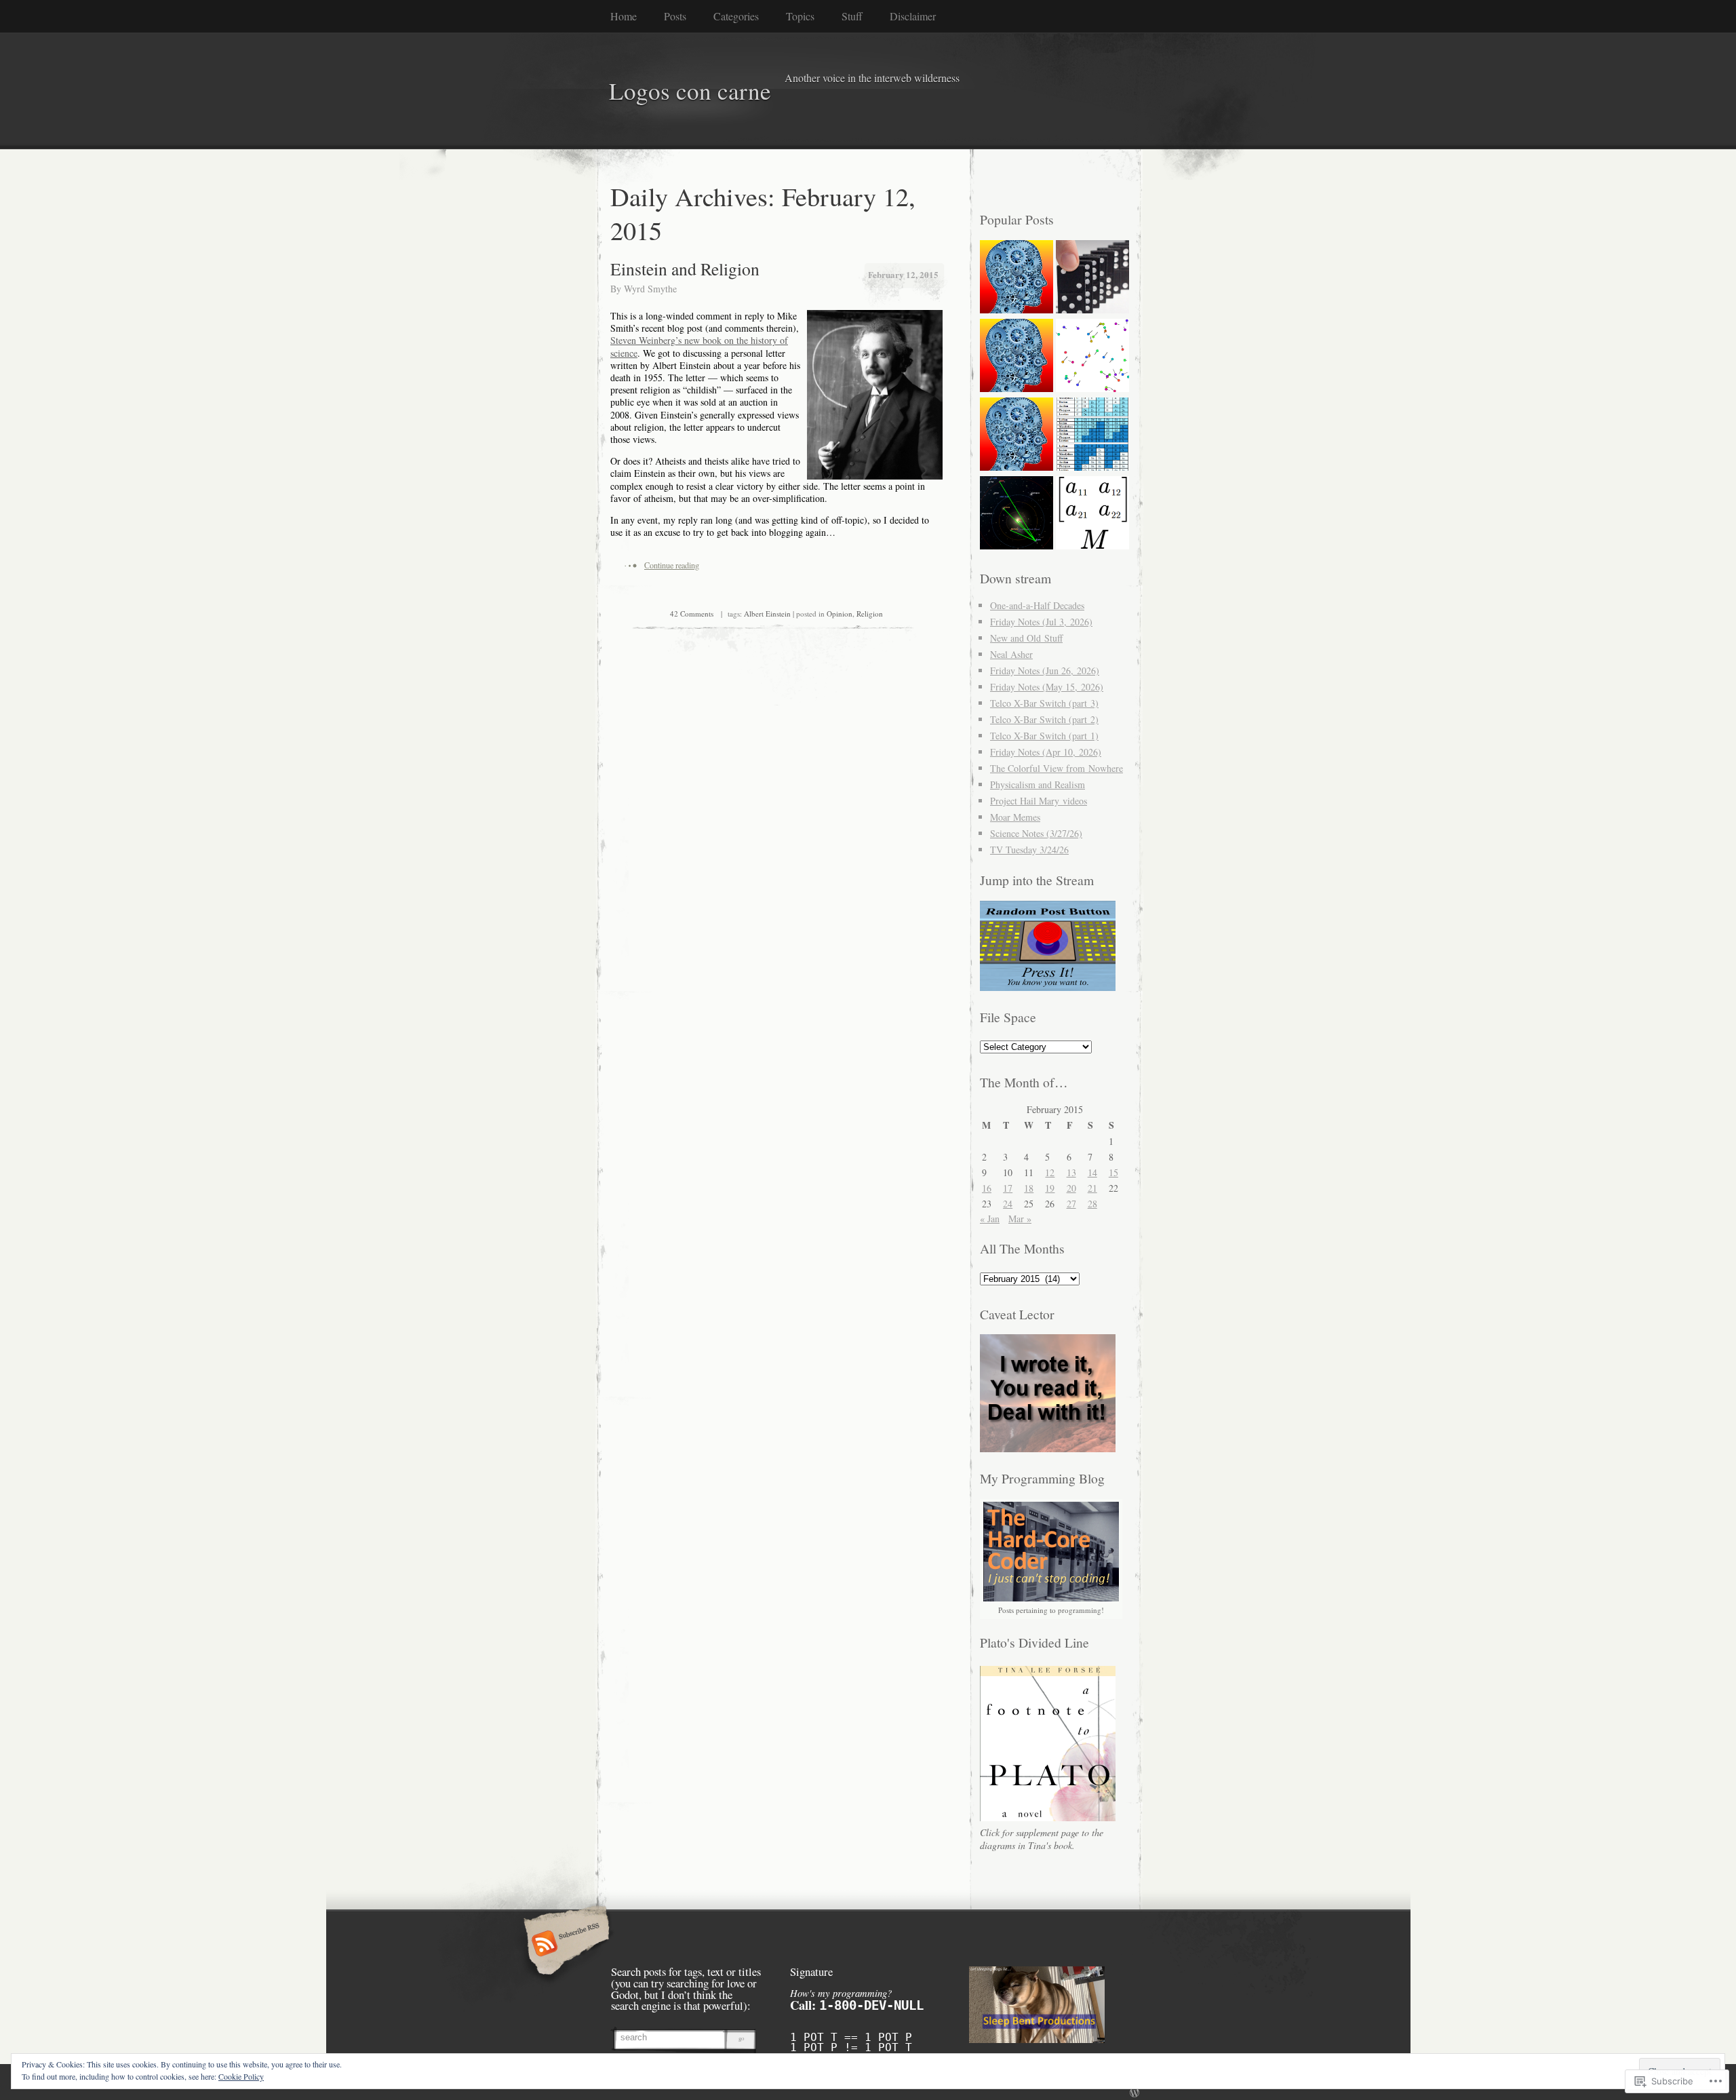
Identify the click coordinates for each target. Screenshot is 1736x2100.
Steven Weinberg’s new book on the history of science (699, 346)
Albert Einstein (767, 614)
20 (1071, 1188)
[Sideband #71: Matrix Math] (1092, 514)
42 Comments (692, 614)
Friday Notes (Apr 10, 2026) (1046, 752)
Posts (675, 16)
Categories (736, 16)
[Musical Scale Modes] (1092, 435)
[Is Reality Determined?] (1092, 278)
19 (1050, 1188)
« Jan (990, 1219)
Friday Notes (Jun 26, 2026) (1045, 670)
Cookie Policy (241, 2076)
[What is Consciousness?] (1017, 357)
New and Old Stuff (1026, 638)
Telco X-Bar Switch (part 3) (1044, 703)
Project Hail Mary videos (1039, 801)
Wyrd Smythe (650, 289)
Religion (870, 614)
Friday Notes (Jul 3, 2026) (1041, 622)
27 (1071, 1204)
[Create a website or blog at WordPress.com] (1135, 2093)
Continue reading (672, 565)
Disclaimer (913, 16)
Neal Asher (1011, 654)
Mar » (1020, 1219)
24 (1008, 1204)
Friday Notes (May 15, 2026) (1047, 687)
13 (1071, 1172)
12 (1050, 1172)
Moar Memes (1015, 817)
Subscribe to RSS (565, 1945)
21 (1092, 1188)
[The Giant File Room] (1017, 278)
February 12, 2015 (903, 274)
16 (987, 1188)
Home (624, 16)
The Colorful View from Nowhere (1057, 768)
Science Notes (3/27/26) (1036, 833)
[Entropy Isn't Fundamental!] (1092, 357)
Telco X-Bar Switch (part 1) (1044, 736)
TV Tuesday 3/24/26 (1029, 850)
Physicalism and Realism (1038, 784)
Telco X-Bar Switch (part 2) (1044, 719)
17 (1008, 1188)
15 (1113, 1172)
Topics (800, 16)
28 (1092, 1204)
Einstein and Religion (685, 269)
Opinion (840, 614)
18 (1029, 1188)
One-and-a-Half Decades (1037, 605)
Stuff (852, 16)
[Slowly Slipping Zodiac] (1017, 514)
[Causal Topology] (1017, 435)
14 (1092, 1172)
